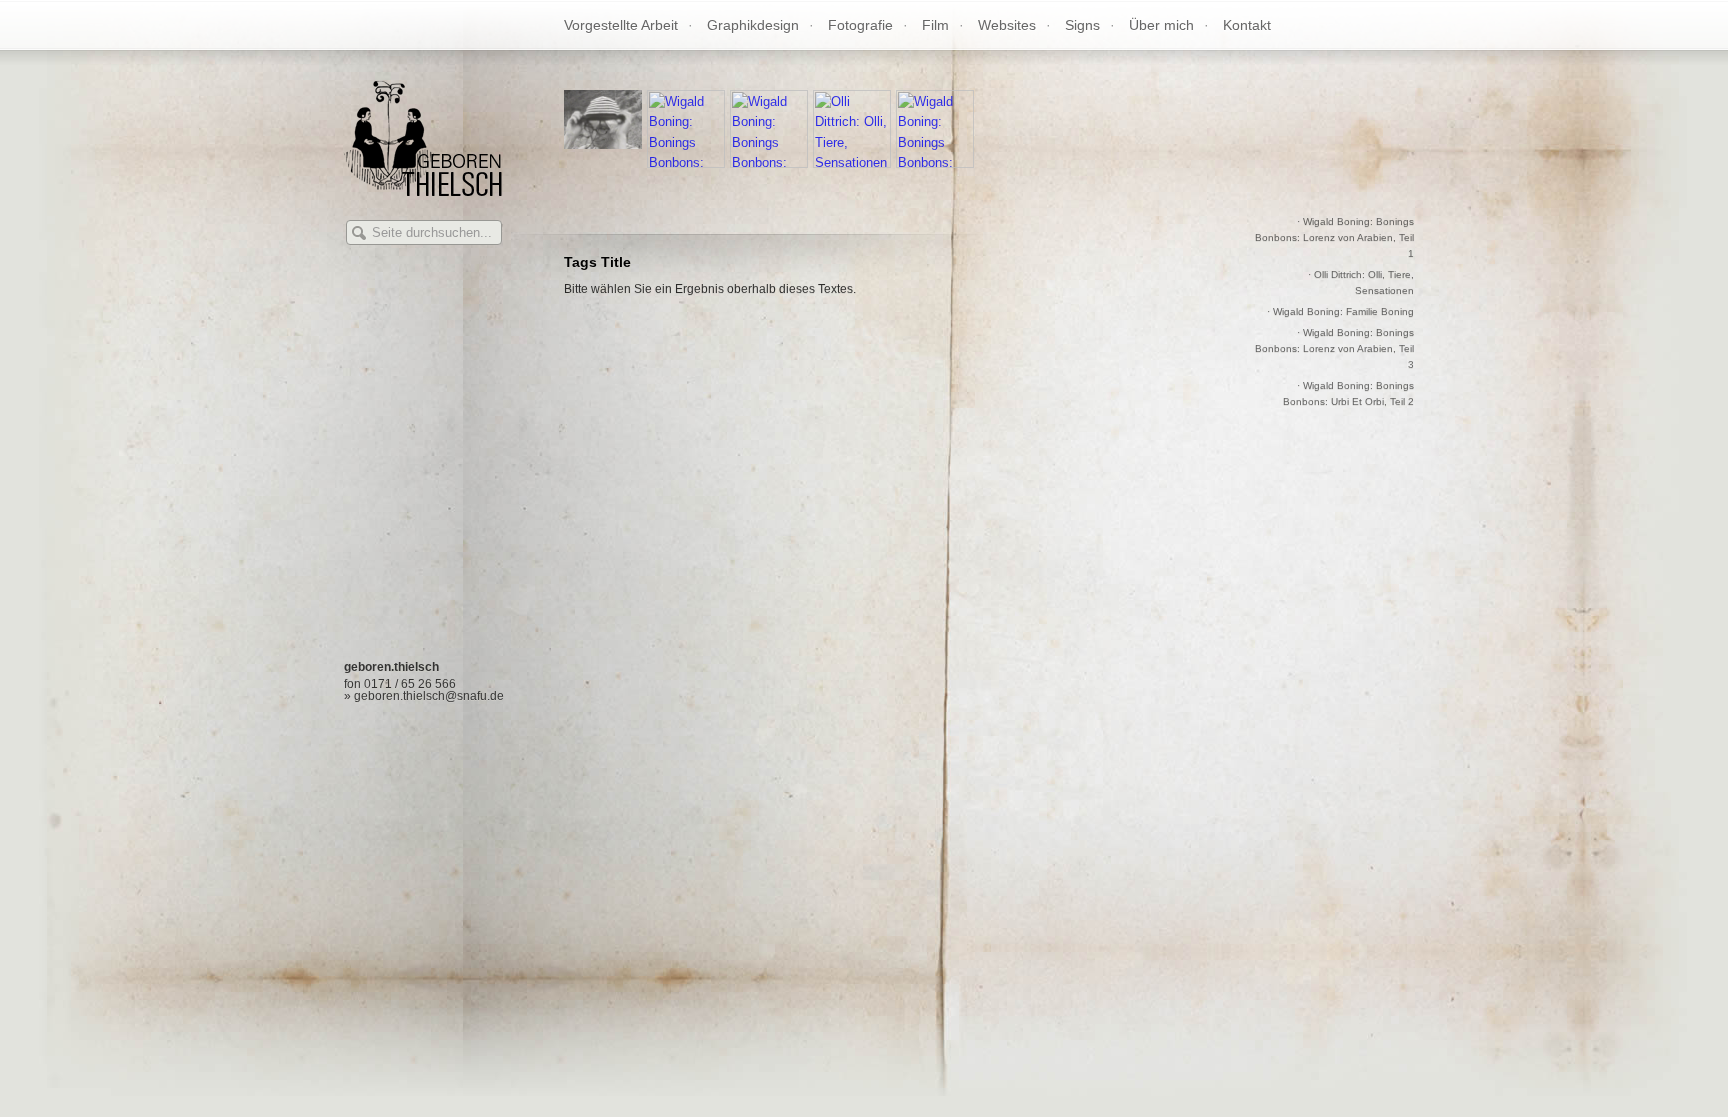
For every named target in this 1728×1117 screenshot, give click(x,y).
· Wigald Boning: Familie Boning (1340, 311)
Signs (1082, 25)
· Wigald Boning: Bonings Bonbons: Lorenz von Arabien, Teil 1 (1334, 237)
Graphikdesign (753, 25)
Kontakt (1247, 25)
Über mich (1161, 25)
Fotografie (860, 25)
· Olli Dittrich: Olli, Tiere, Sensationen (1361, 282)
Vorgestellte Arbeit (621, 25)
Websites (1007, 25)
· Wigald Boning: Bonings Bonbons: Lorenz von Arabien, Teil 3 (1334, 348)
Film (935, 25)
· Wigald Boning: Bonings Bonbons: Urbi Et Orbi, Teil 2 (1348, 393)
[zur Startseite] (423, 190)
